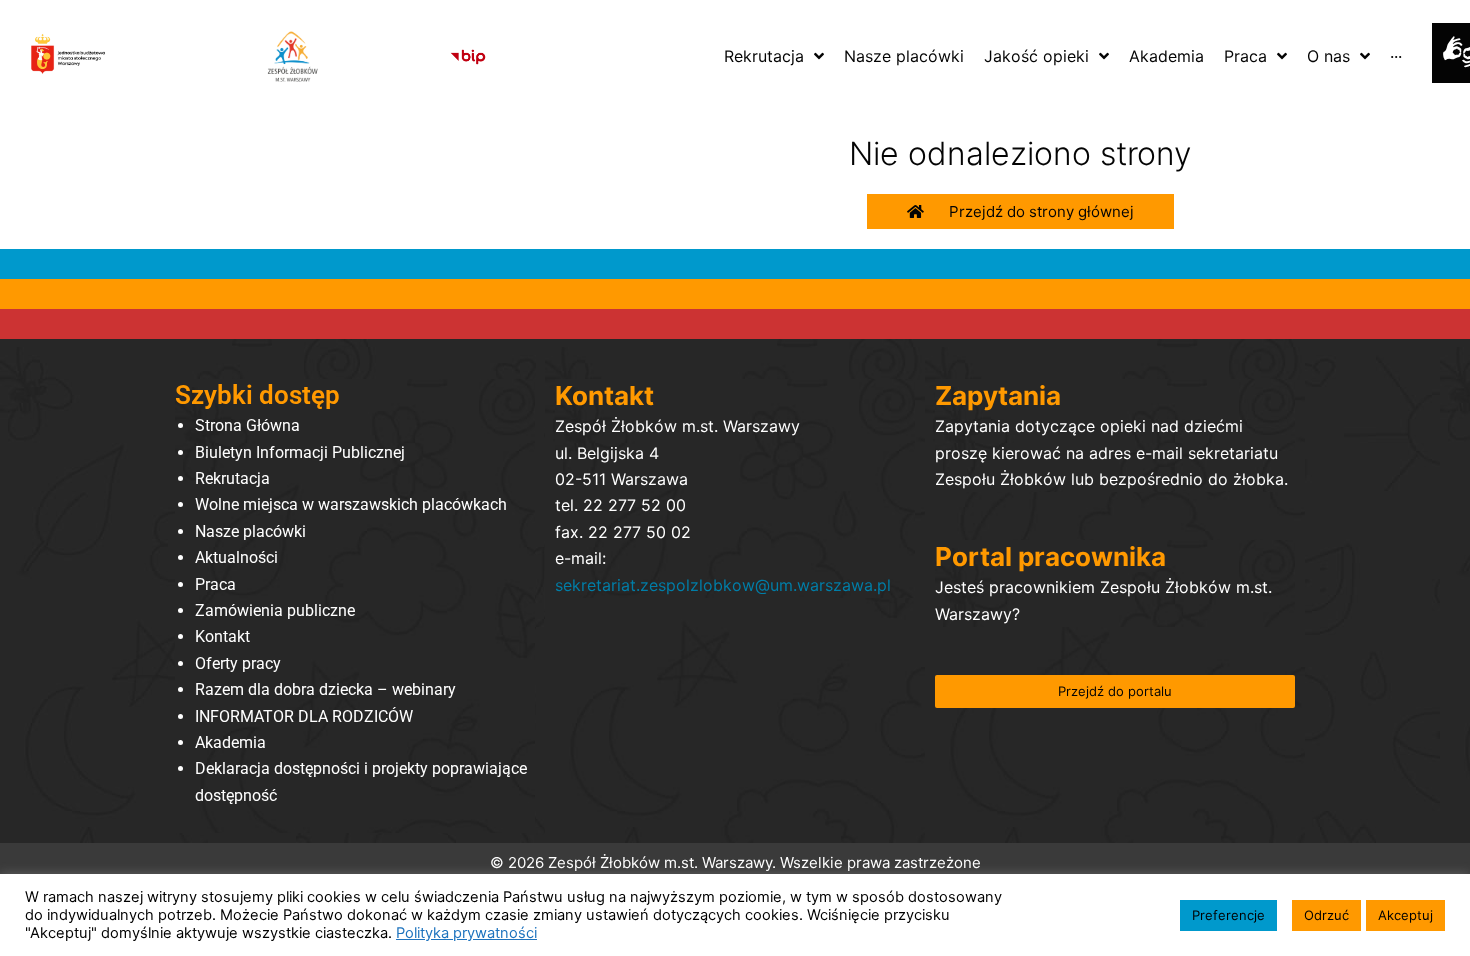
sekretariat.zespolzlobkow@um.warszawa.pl (723, 585)
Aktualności (236, 557)
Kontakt (222, 636)
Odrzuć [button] (1326, 915)
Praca (215, 584)
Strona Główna (247, 425)
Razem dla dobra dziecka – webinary (325, 689)
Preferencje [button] (1228, 915)
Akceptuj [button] (1405, 915)
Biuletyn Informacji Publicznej (300, 452)
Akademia (230, 742)
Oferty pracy (238, 663)
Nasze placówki (250, 531)
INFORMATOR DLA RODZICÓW (304, 716)
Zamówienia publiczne (275, 610)
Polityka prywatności (466, 933)
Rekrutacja (232, 478)
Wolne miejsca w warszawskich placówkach (351, 504)
